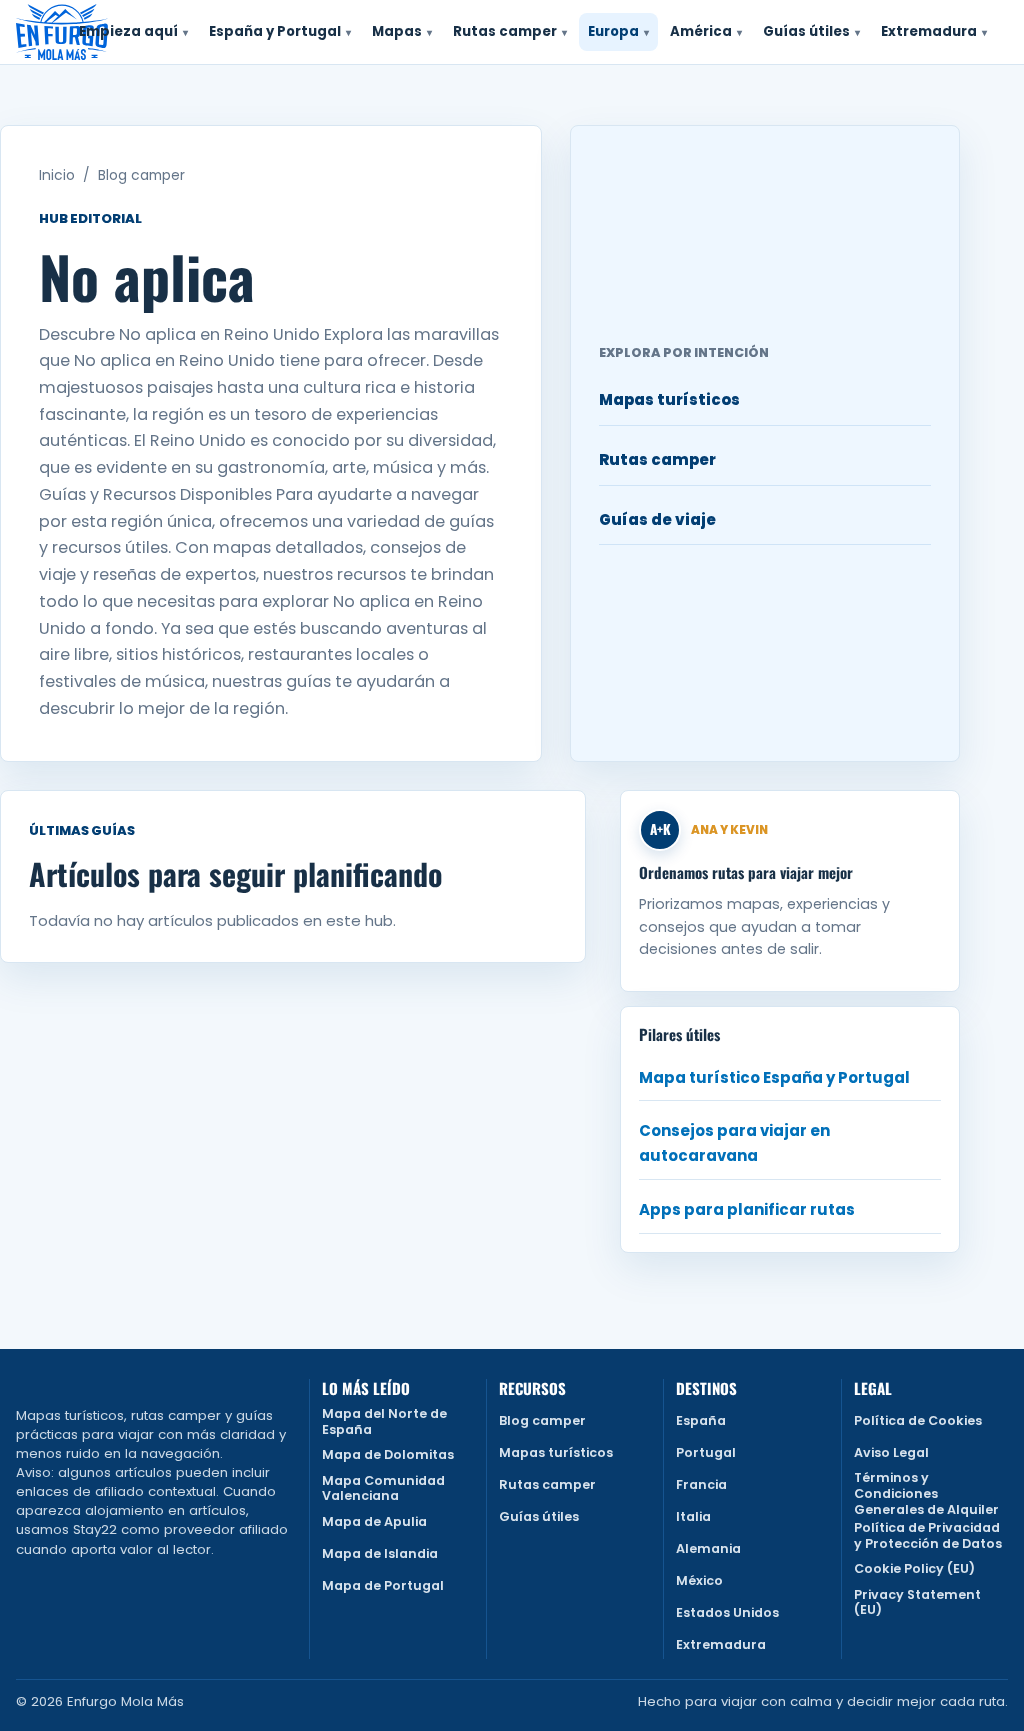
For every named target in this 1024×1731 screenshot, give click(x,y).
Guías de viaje (657, 519)
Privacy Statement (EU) (917, 1602)
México (699, 1580)
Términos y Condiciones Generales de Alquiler (926, 1493)
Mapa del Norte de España (384, 1421)
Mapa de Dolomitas (388, 1454)
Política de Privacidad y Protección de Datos (928, 1535)
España (701, 1420)
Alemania (708, 1548)
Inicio (57, 175)
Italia (693, 1516)
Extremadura (721, 1644)
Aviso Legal (891, 1452)
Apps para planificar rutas (747, 1209)
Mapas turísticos (669, 399)
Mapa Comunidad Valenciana (383, 1488)
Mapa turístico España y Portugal (774, 1077)
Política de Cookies (918, 1420)
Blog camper (141, 175)
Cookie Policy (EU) (914, 1568)
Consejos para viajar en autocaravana (734, 1143)
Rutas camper (657, 459)
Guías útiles (539, 1516)
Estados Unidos (727, 1612)
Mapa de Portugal (383, 1585)
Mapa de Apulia (374, 1521)
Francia (701, 1484)
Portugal (706, 1452)
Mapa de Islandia (380, 1553)
